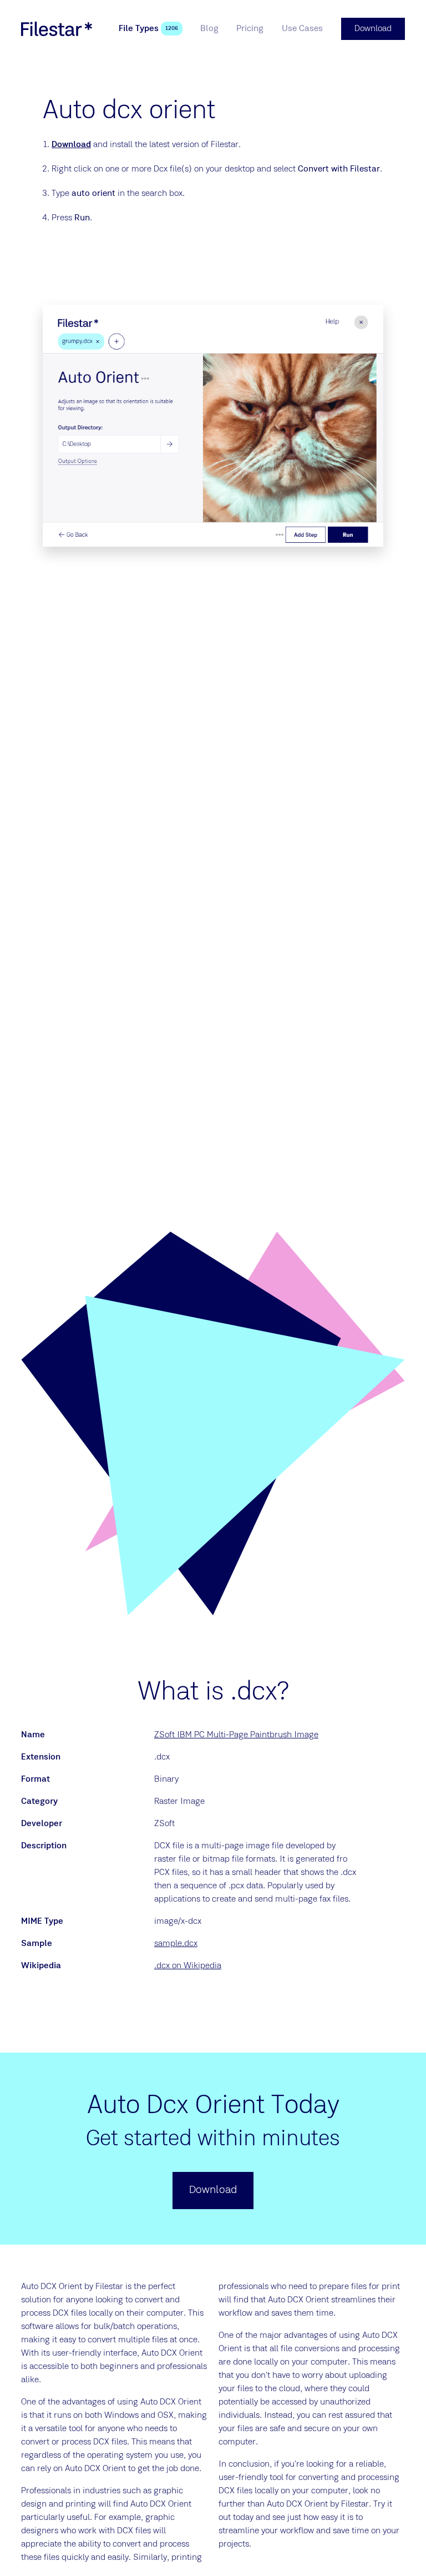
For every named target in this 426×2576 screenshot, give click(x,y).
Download (71, 145)
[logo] (57, 29)
